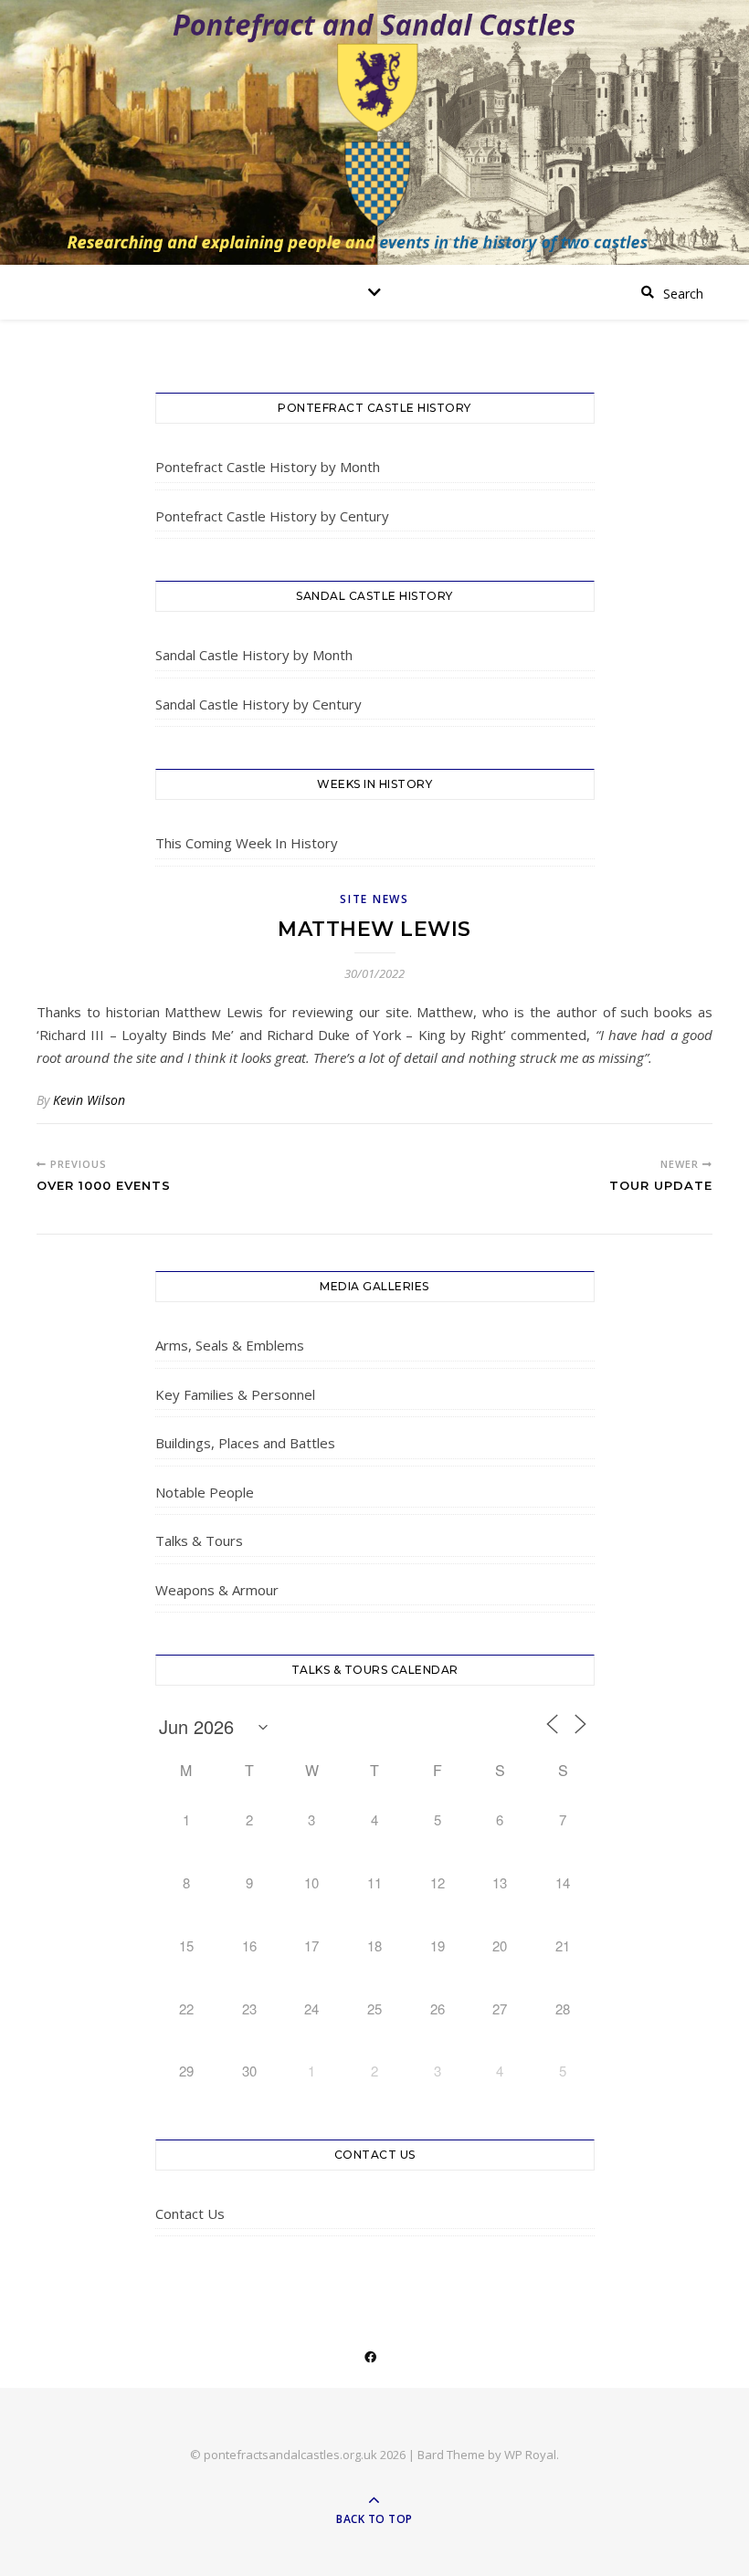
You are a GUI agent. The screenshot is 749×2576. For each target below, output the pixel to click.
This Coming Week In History (247, 843)
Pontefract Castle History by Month (268, 467)
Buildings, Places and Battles (245, 1443)
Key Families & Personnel (235, 1394)
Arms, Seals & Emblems (230, 1345)
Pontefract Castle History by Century (272, 516)
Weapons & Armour (217, 1590)
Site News (374, 899)
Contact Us (190, 2213)
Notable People (205, 1492)
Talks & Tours (199, 1540)
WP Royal (530, 2455)
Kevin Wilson (89, 1100)
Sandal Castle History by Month (254, 655)
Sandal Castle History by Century (258, 704)
